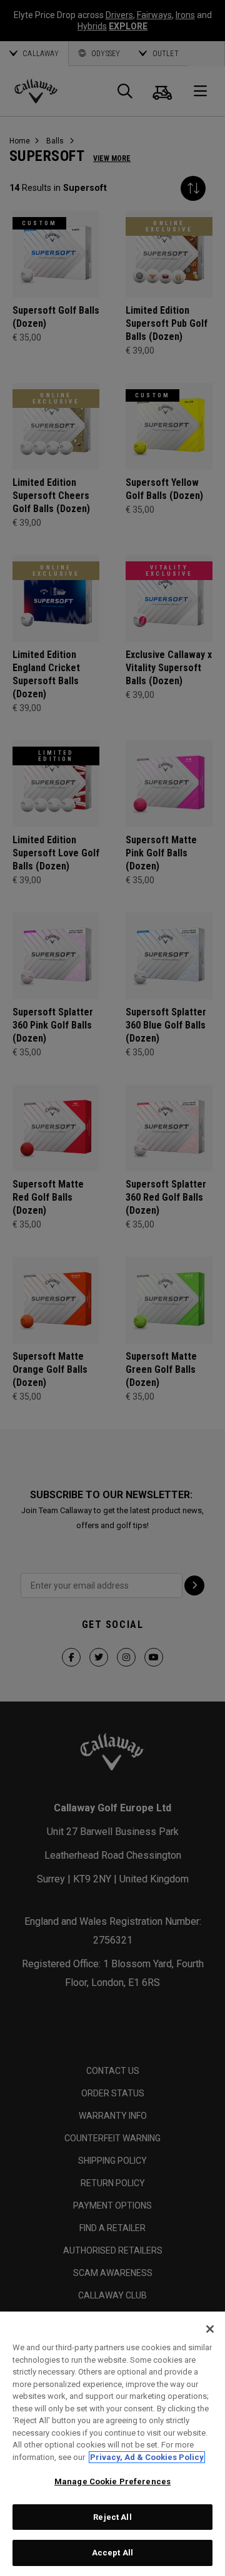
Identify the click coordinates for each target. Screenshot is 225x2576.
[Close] (210, 2329)
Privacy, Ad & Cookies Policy (147, 2457)
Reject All (112, 2517)
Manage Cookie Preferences (112, 2482)
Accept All (112, 2553)
